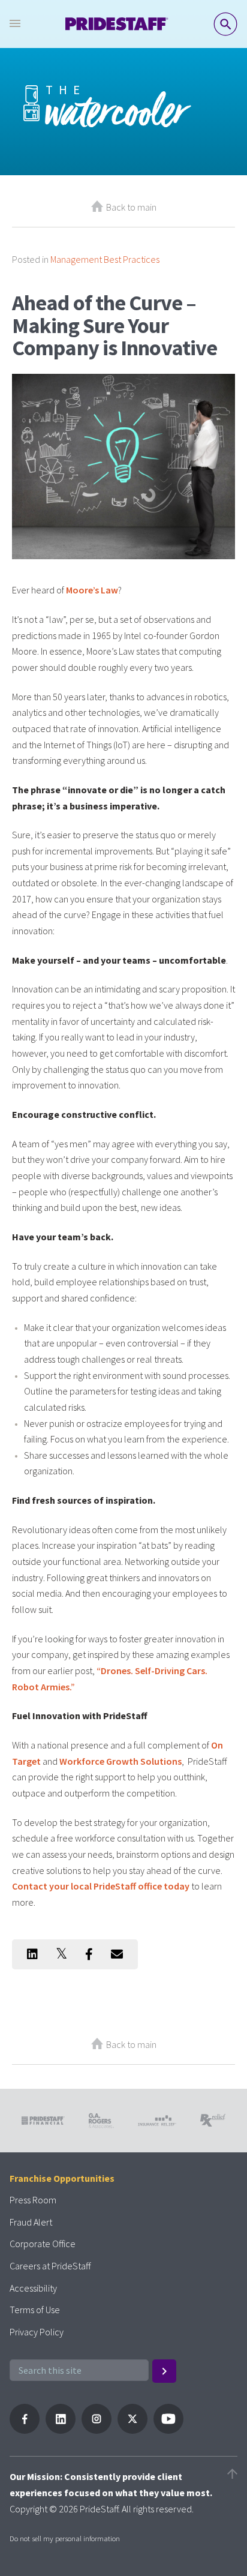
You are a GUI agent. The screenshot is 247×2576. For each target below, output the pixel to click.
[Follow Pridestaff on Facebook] (25, 2430)
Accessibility (33, 2288)
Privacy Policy (37, 2332)
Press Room (33, 2200)
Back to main (131, 207)
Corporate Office (43, 2244)
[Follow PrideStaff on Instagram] (97, 2430)
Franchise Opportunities (62, 2178)
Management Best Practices (105, 259)
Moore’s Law (92, 590)
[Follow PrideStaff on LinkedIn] (61, 2430)
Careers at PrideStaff (50, 2266)
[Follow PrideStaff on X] (132, 2430)
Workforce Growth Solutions (121, 1761)
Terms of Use (35, 2310)
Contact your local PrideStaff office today (101, 1886)
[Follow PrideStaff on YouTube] (168, 2430)
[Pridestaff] (117, 24)
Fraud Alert (31, 2222)
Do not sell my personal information (65, 2538)
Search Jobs (225, 24)
